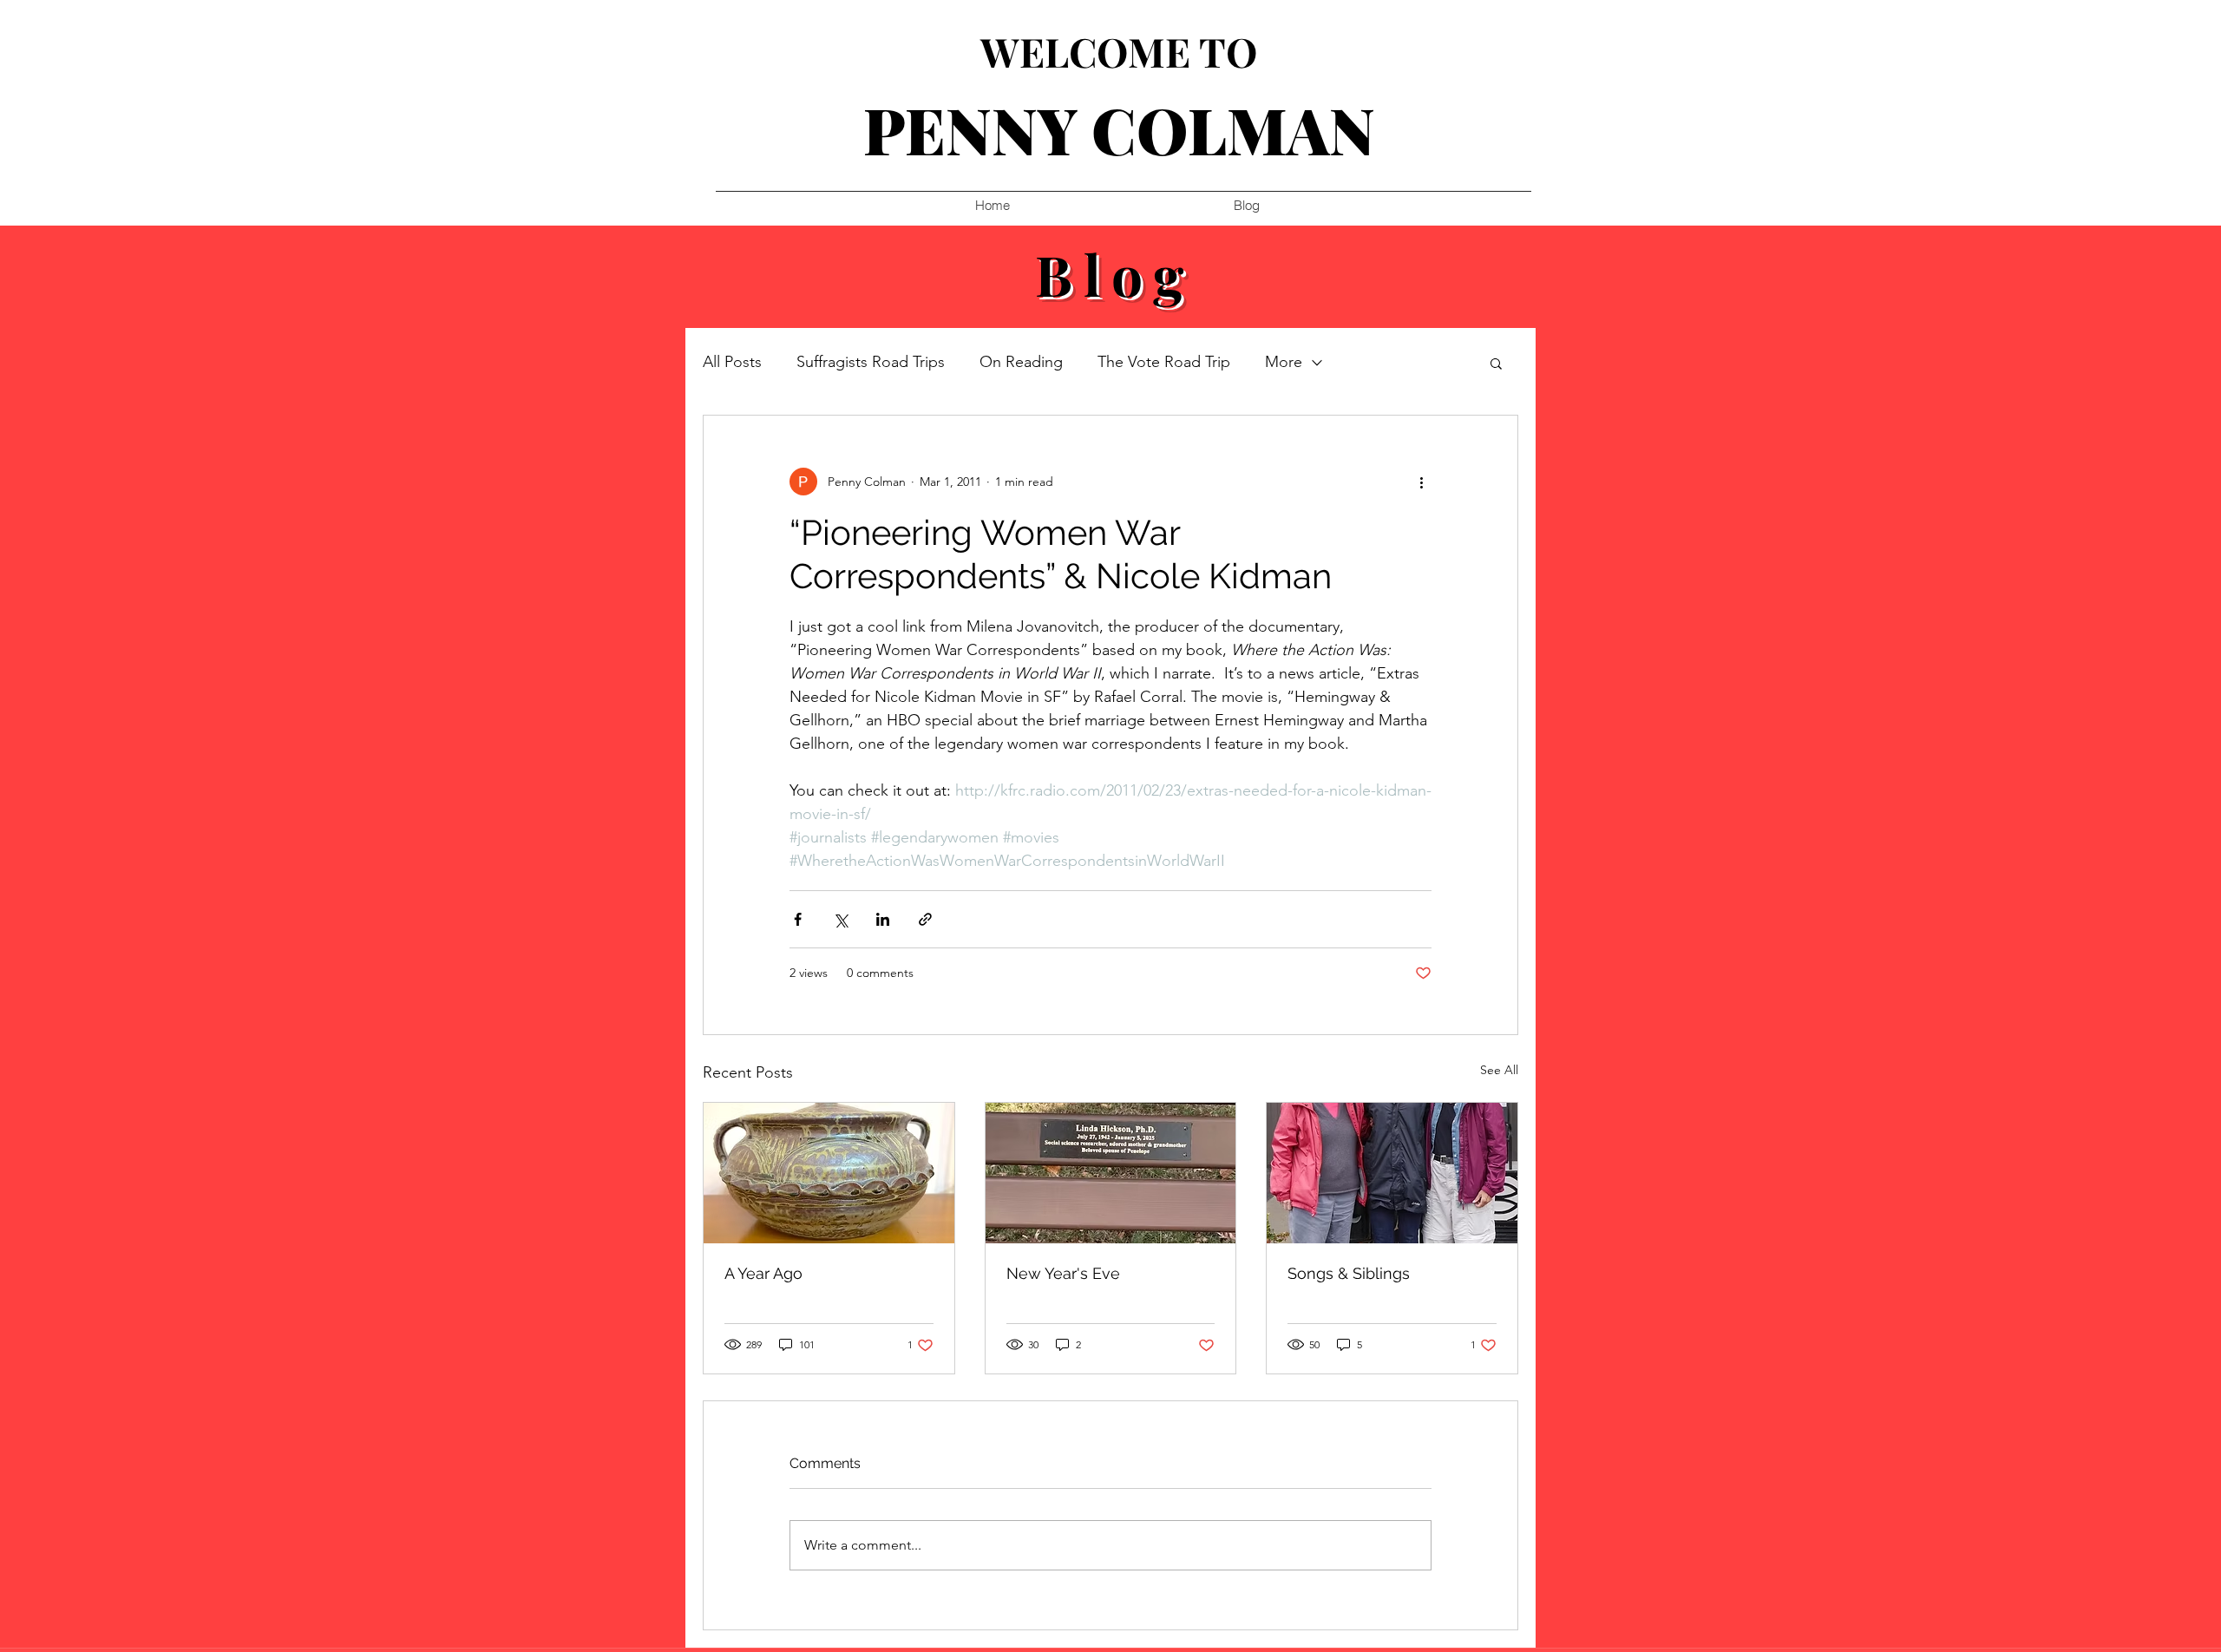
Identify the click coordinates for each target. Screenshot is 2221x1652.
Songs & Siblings (1349, 1273)
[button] (1496, 363)
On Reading (1021, 362)
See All (1499, 1070)
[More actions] (1421, 482)
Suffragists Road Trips (871, 362)
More (1284, 362)
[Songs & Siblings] (1392, 1173)
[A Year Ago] (829, 1173)
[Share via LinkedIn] (883, 919)
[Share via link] (925, 919)
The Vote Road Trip (1164, 362)
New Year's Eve (1063, 1273)
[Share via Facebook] (798, 919)
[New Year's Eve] (1111, 1173)
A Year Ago (763, 1273)
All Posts (732, 362)
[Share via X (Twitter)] (840, 919)
